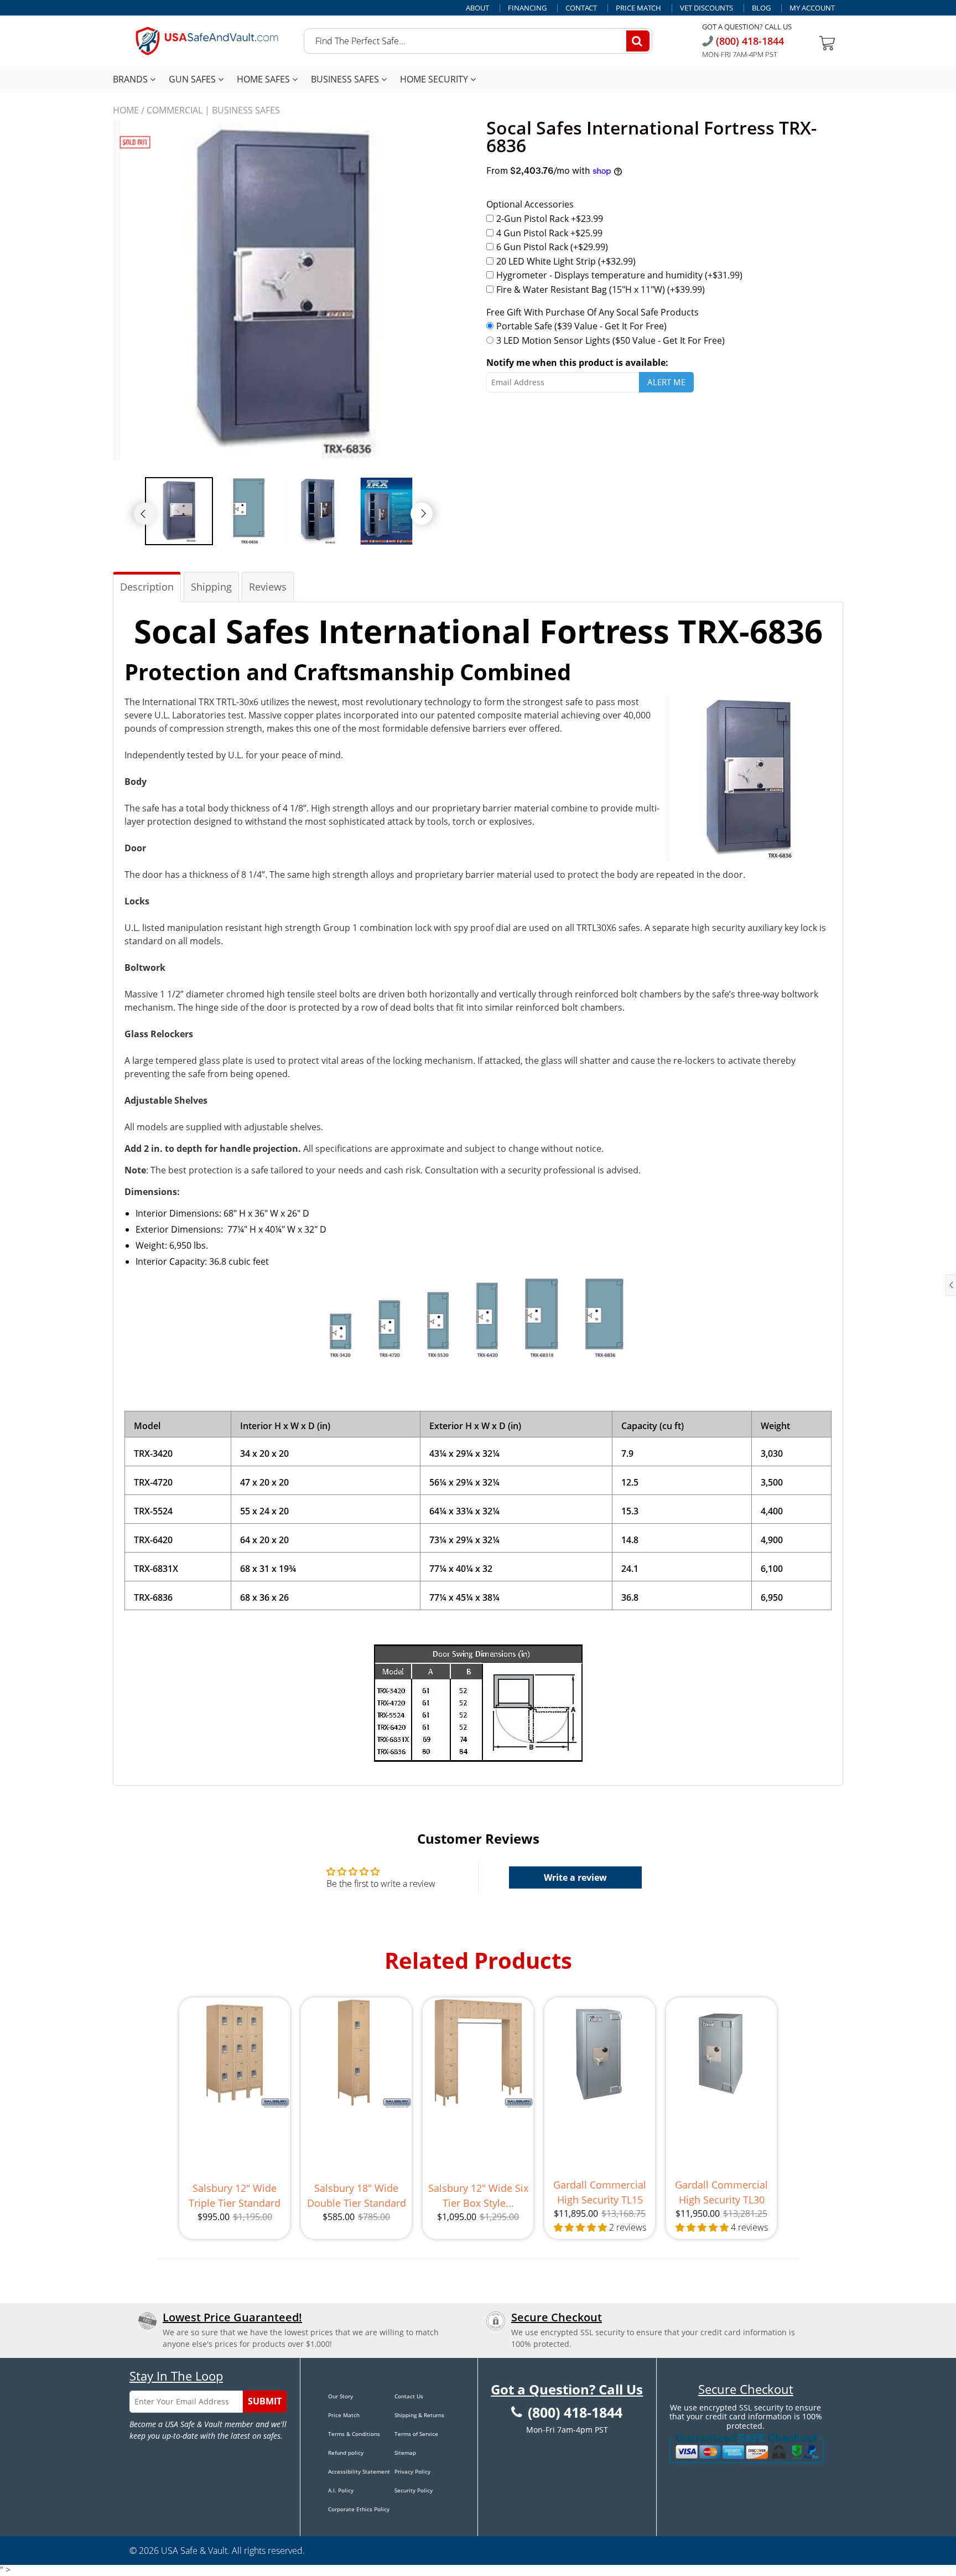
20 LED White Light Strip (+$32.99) (566, 261)
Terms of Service (416, 2434)
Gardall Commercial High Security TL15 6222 (600, 2193)
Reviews (268, 587)
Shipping (211, 587)
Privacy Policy (412, 2471)
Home (126, 110)
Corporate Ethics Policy (359, 2509)
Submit (265, 2401)
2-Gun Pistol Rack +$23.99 (550, 219)
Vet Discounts (706, 8)
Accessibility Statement (359, 2471)
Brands (131, 79)
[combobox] (478, 41)
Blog (761, 8)
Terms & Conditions (354, 2434)
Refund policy (346, 2453)
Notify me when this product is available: (577, 363)
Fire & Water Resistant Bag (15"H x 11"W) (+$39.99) (601, 289)
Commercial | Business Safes (213, 110)
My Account (812, 8)
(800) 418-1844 (749, 41)
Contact (581, 8)
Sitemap (405, 2453)
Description (147, 587)
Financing (527, 8)
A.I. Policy (341, 2490)
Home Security (435, 79)
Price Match (638, 8)
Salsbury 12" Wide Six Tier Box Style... (478, 2195)
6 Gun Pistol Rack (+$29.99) (552, 247)
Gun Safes (193, 79)
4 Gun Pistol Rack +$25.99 (549, 233)
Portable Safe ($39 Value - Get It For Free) (581, 326)
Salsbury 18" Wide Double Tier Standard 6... (357, 2196)
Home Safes (264, 79)
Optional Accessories (530, 204)
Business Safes (346, 79)
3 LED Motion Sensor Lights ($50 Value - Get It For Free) (611, 340)
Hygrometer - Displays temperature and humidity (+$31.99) (619, 275)
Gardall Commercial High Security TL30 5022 (721, 2193)
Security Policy (414, 2490)
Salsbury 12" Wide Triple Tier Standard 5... (235, 2196)
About (477, 8)
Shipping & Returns (419, 2415)
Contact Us (409, 2396)
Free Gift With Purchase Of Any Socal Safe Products (593, 312)
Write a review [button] (575, 1877)
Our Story (341, 2396)
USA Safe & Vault (194, 2551)
